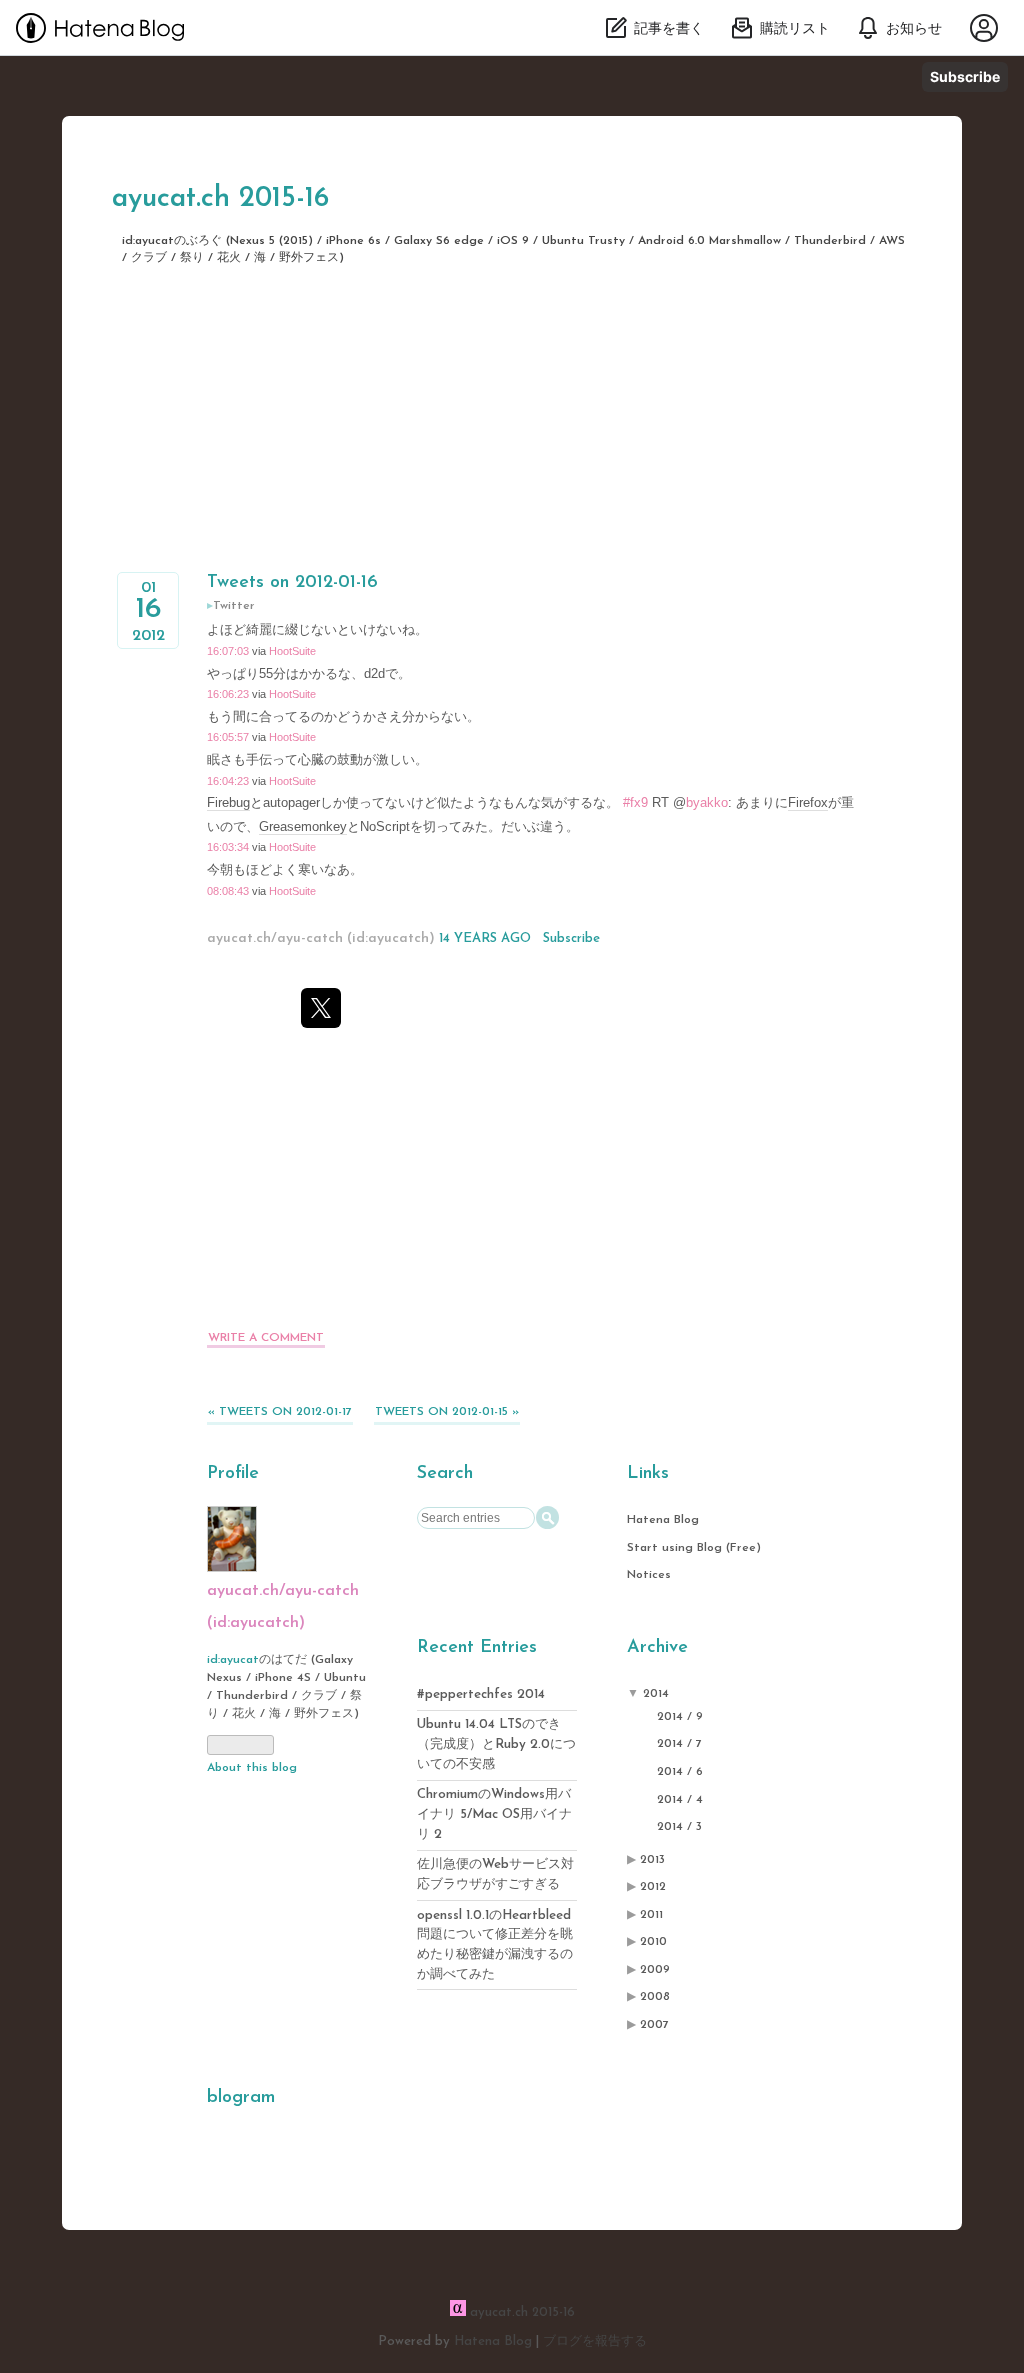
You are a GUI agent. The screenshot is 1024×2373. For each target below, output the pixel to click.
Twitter (234, 606)
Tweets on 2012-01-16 (292, 583)
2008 (655, 1997)
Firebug (228, 802)
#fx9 (635, 802)
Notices (649, 1575)
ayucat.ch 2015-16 (220, 199)
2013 (652, 1860)
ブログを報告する (595, 2341)
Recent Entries (477, 1648)
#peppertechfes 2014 (481, 1694)
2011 (651, 1915)
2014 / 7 (679, 1744)
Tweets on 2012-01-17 (280, 1412)
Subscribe (965, 76)
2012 (653, 1887)
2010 (653, 1942)
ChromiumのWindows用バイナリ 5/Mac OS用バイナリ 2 (494, 1814)
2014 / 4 (680, 1800)
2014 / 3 (679, 1827)
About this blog (252, 1768)
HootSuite (292, 651)
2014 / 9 (680, 1717)
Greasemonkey (303, 826)
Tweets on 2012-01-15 (447, 1412)
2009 (655, 1970)
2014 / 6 (680, 1772)
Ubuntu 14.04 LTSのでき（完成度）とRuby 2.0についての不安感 (496, 1744)
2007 (654, 2025)
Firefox (808, 802)
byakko (707, 802)
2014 (656, 1694)
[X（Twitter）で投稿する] (321, 1008)
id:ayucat (233, 1660)
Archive (657, 1648)
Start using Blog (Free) (694, 1548)
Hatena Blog (663, 1520)
